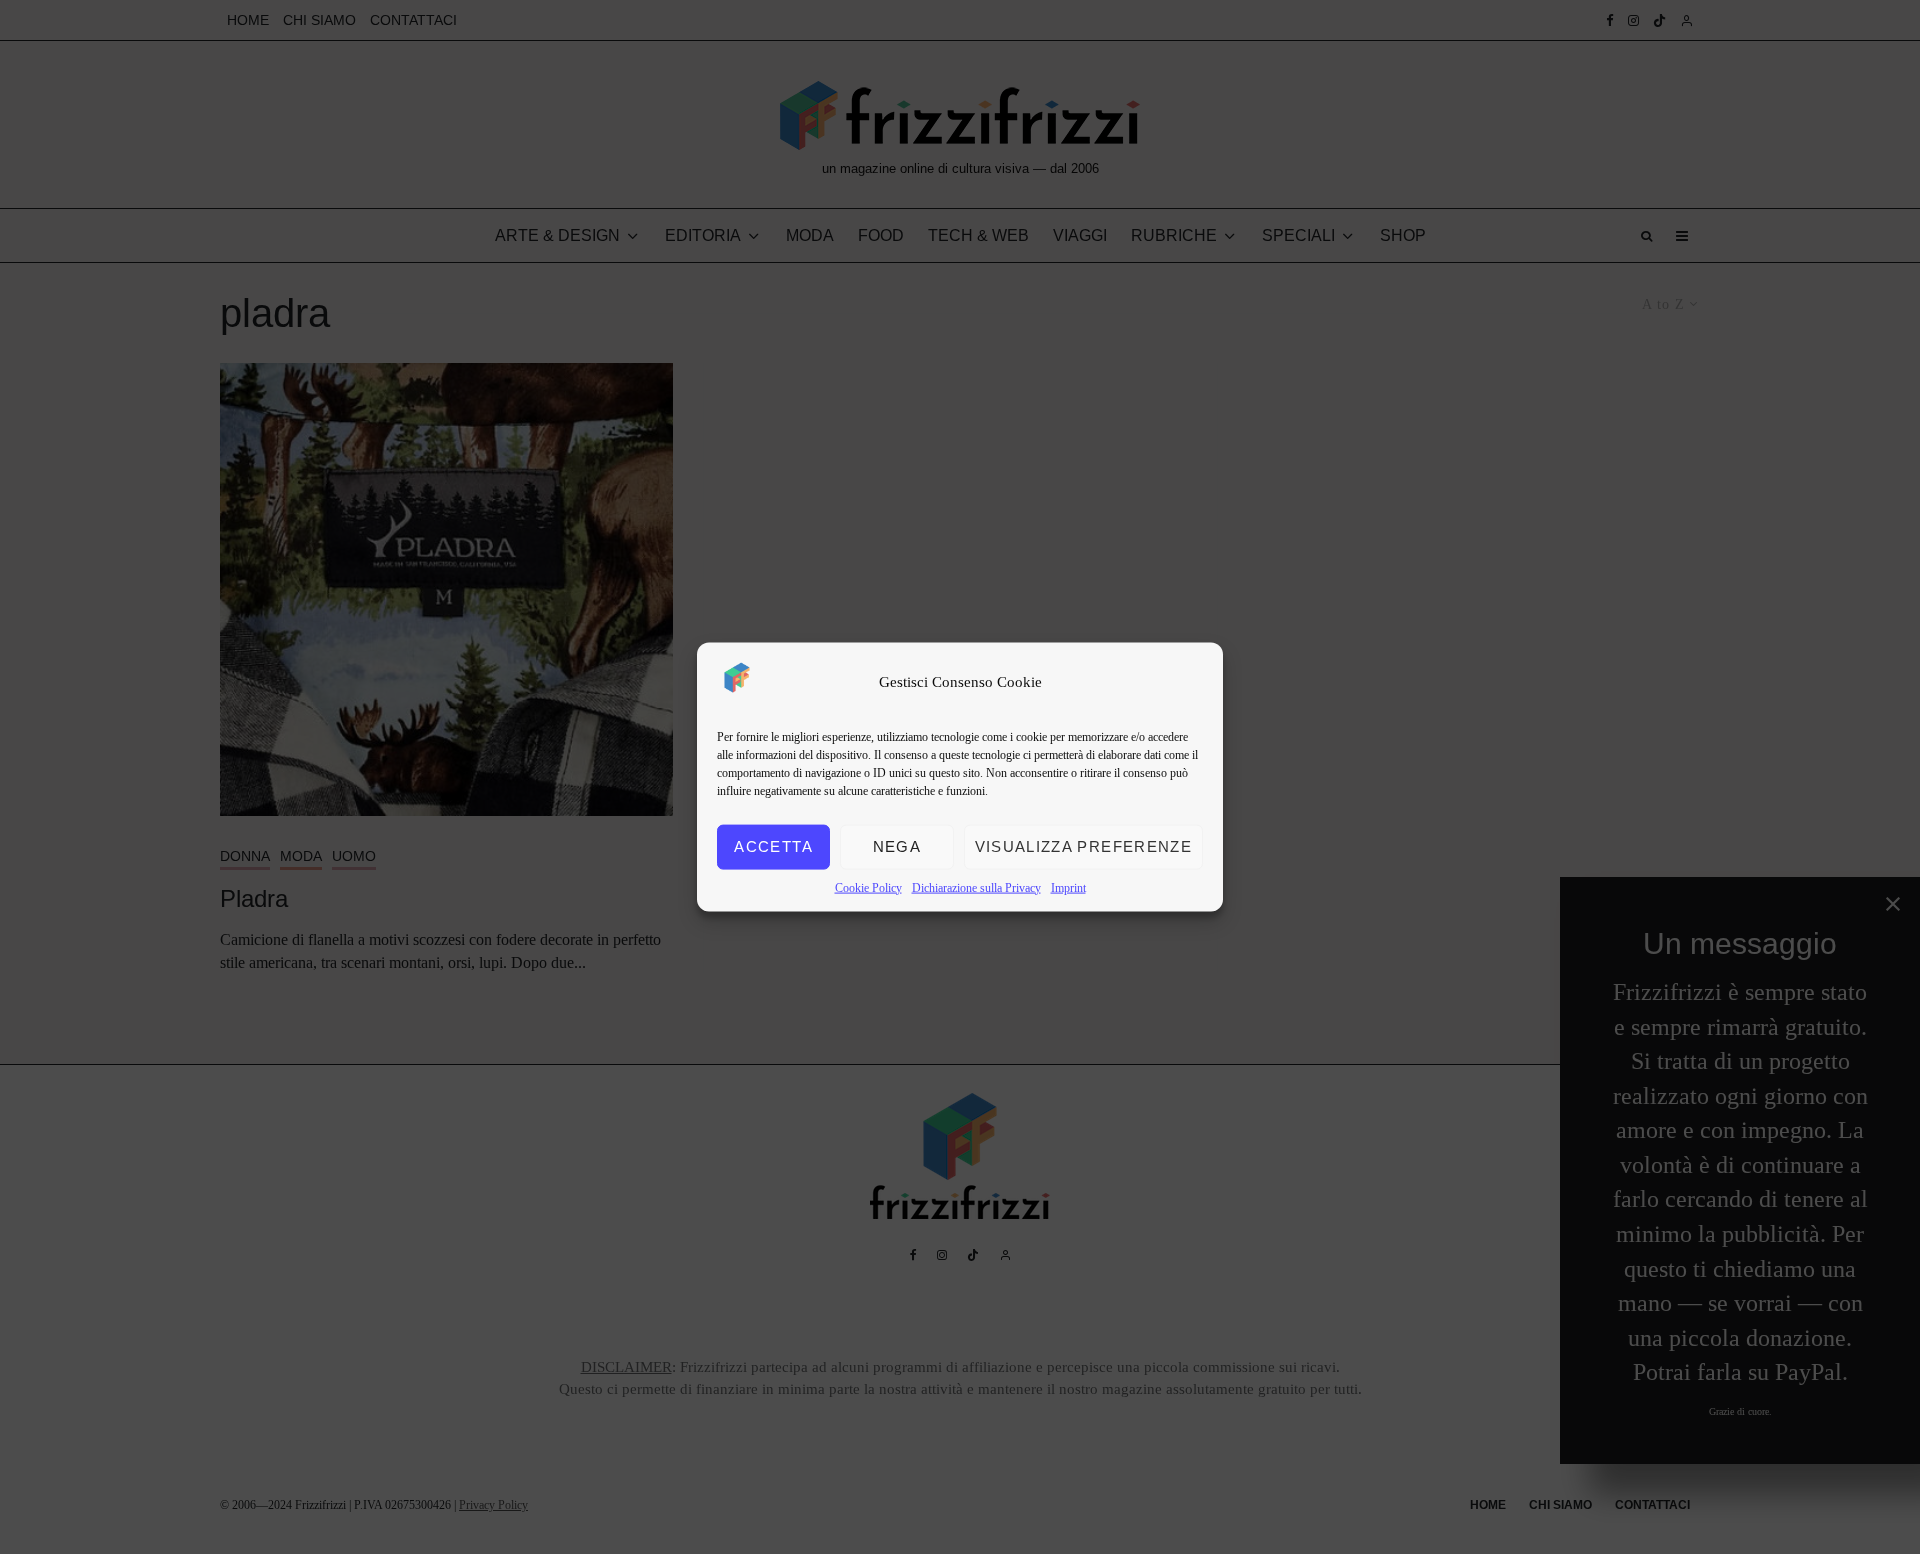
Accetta (773, 846)
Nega (897, 846)
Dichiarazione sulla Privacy (976, 887)
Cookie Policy (868, 887)
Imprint (1068, 887)
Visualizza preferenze (1083, 846)
